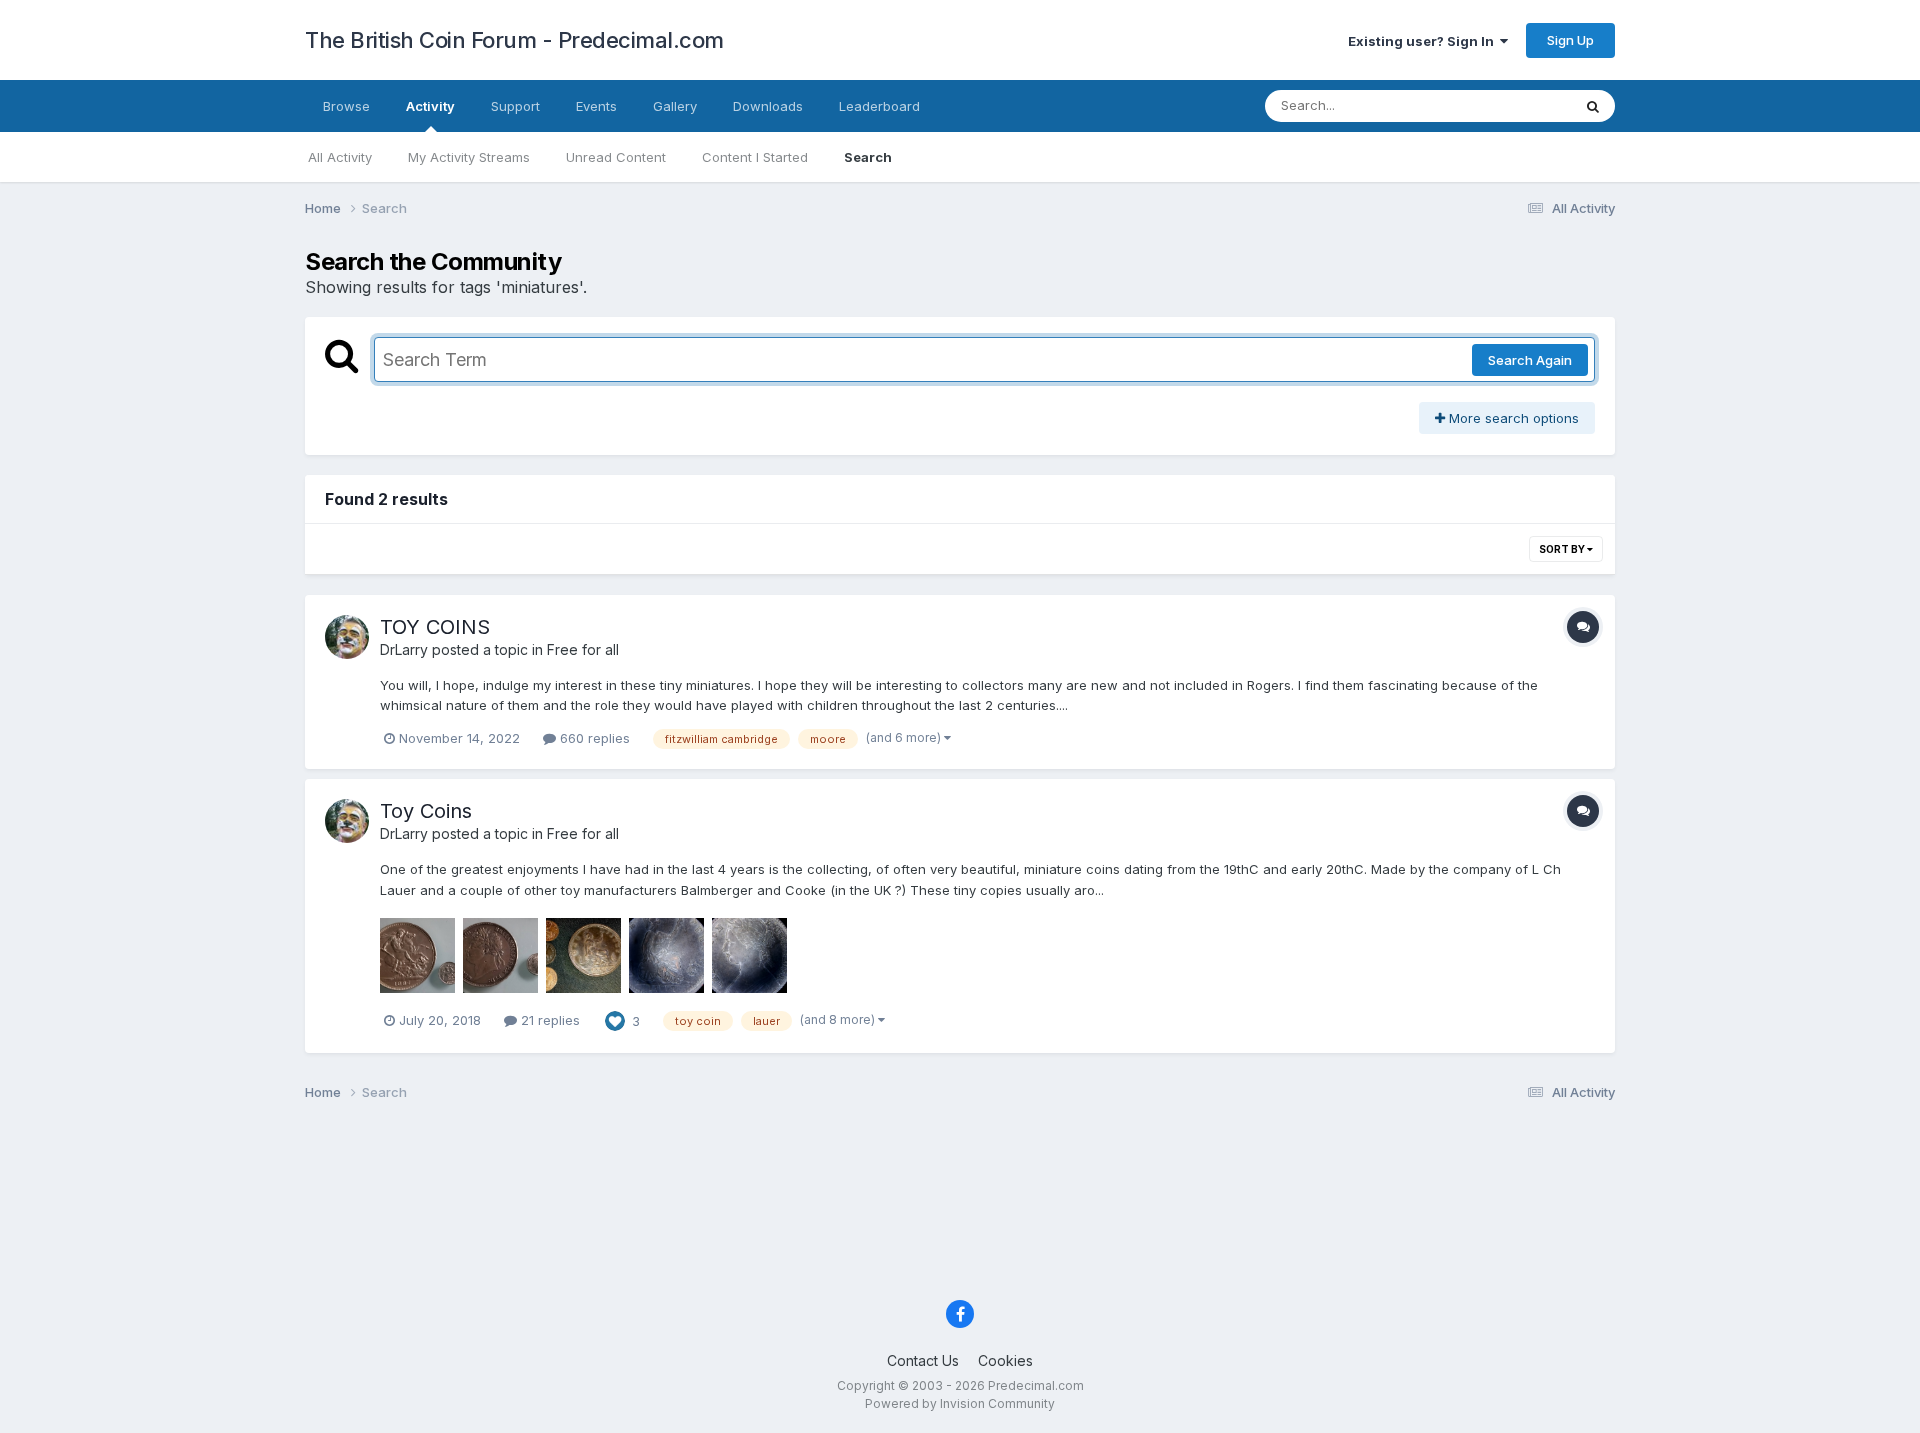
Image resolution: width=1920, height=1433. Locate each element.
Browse (346, 106)
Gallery (675, 106)
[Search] (1593, 106)
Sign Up (1570, 40)
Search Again (1530, 360)
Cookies (1005, 1360)
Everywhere (1509, 105)
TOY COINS (435, 627)
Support (515, 106)
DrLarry (404, 649)
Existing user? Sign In (1424, 41)
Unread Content (616, 157)
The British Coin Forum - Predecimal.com (514, 40)
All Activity (340, 157)
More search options (1512, 418)
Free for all (583, 649)
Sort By (1563, 549)
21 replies (548, 1020)
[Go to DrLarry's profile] (347, 637)
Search (868, 157)
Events (596, 106)
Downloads (768, 106)
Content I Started (755, 157)
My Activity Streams (469, 157)
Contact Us (923, 1360)
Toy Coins (426, 811)
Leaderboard (879, 106)
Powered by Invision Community (960, 1403)
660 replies (593, 738)
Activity (430, 106)
